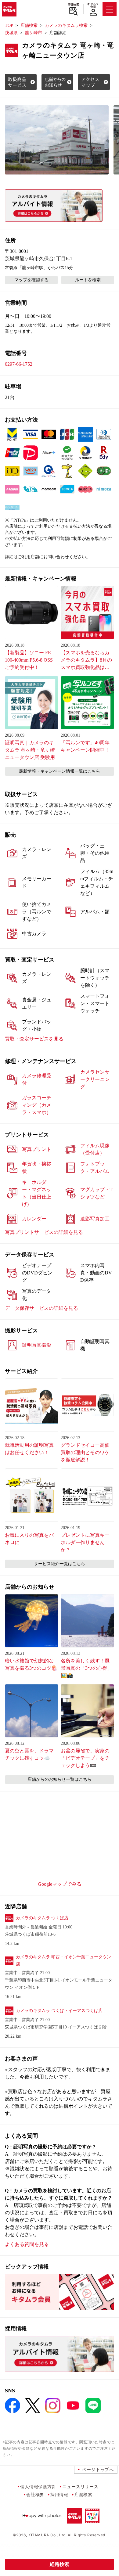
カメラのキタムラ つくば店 (42, 1918)
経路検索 (60, 2564)
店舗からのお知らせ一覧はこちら (60, 1779)
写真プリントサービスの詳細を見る (44, 1232)
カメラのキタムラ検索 (66, 25)
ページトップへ (98, 2469)
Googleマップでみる (60, 1884)
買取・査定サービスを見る (34, 1039)
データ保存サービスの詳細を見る (41, 1308)
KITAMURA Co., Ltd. (47, 2535)
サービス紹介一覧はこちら (60, 1564)
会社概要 (35, 2494)
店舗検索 (73, 5)
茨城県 (11, 33)
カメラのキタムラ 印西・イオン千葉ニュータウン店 (63, 1961)
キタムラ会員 (93, 5)
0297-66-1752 (19, 364)
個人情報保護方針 (38, 2486)
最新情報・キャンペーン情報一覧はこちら (60, 771)
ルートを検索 (88, 280)
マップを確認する (31, 280)
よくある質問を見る (27, 2244)
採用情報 (59, 2494)
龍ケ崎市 (34, 33)
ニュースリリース (80, 2486)
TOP (9, 25)
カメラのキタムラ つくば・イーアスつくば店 (59, 2011)
